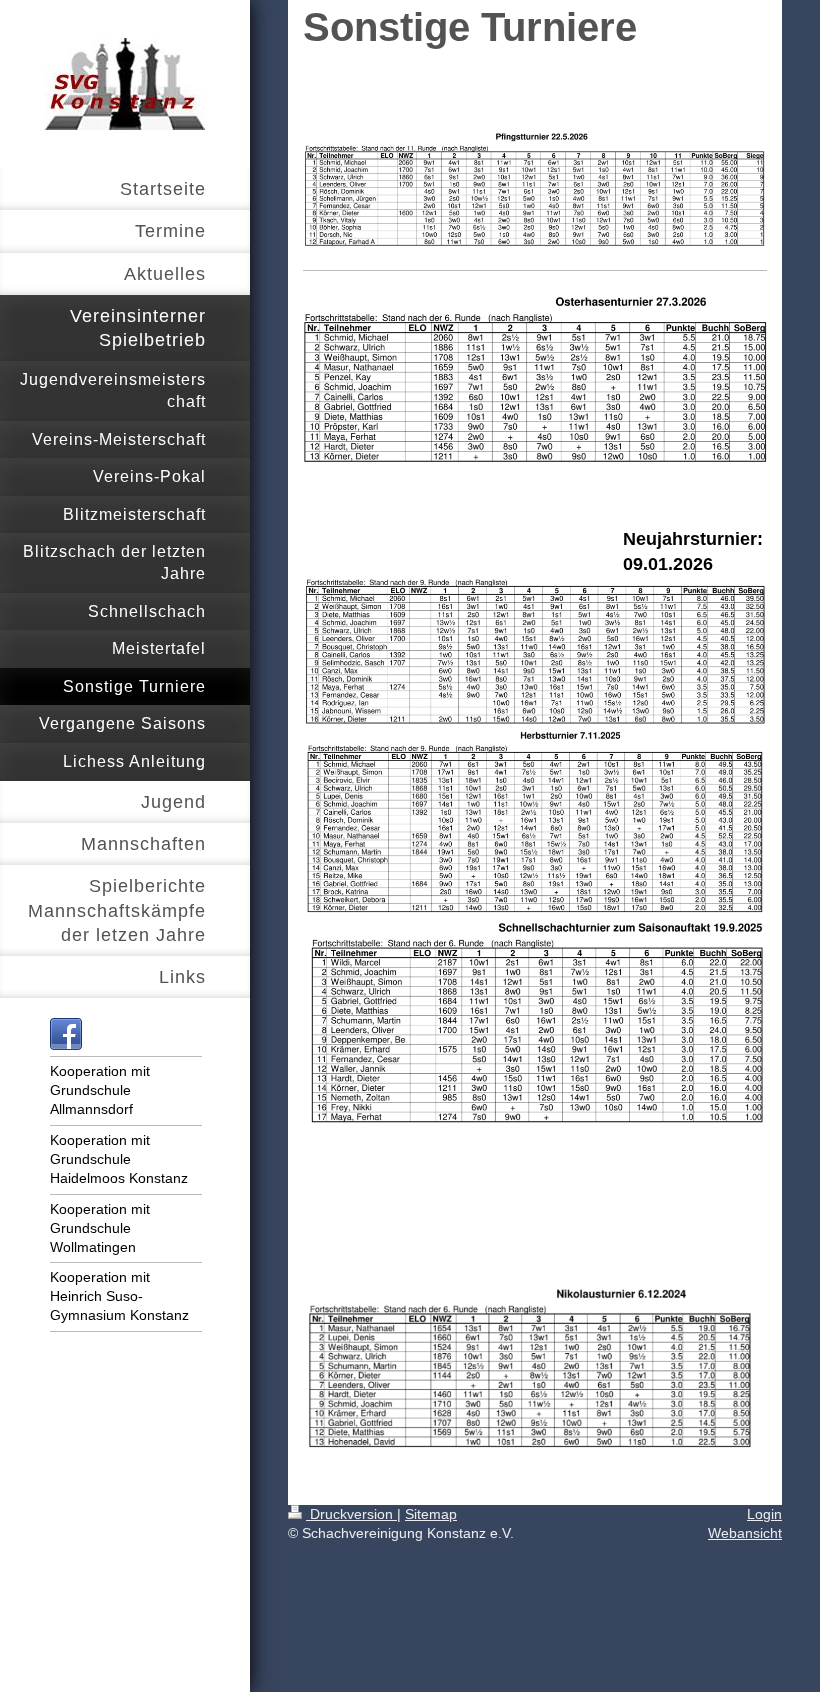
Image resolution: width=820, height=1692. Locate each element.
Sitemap (431, 1514)
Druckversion (351, 1514)
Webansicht (745, 1533)
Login (764, 1514)
